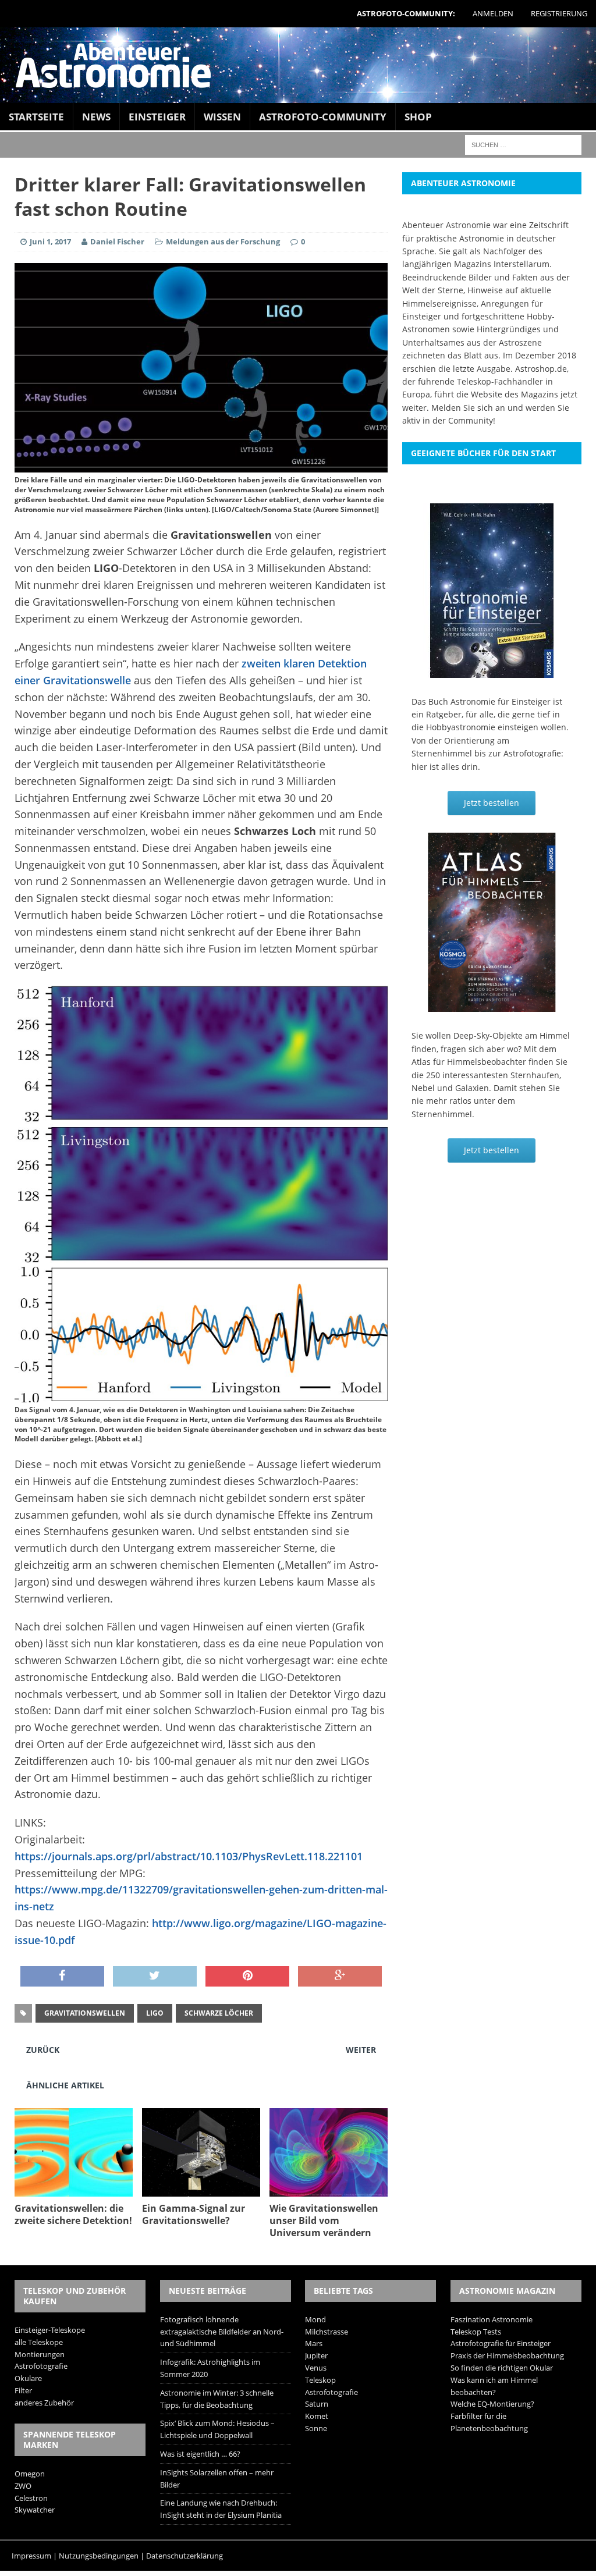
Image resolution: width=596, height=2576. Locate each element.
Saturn (317, 2404)
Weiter (361, 2050)
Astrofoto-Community (323, 117)
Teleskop (320, 2380)
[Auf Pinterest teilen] (247, 1977)
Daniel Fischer (117, 241)
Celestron (31, 2498)
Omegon (30, 2474)
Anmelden (493, 13)
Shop (418, 117)
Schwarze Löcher (219, 2013)
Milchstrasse (327, 2332)
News (96, 117)
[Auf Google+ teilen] (340, 1977)
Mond (315, 2319)
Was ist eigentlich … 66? (200, 2454)
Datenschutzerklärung (185, 2556)
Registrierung (559, 13)
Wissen (222, 117)
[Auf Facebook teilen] (62, 1977)
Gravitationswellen (85, 2013)
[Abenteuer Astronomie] (298, 65)
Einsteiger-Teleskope (50, 2330)
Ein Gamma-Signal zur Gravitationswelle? (194, 2214)
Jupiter (316, 2355)
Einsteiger (157, 117)
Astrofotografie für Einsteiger (501, 2343)
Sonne (316, 2428)
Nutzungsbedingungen (99, 2556)
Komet (317, 2416)
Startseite (36, 117)
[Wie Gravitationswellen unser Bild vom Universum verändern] (329, 2190)
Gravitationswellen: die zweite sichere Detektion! (73, 2214)
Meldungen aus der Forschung (223, 241)
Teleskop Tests (476, 2332)
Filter (23, 2390)
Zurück (43, 2050)
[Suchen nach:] (523, 144)
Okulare (28, 2378)
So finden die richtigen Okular (502, 2368)
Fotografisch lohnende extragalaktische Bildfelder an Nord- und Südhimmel (222, 2332)
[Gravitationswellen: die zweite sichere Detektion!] (74, 2190)
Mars (314, 2343)
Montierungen (40, 2354)
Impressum (31, 2556)
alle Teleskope (39, 2342)
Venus (316, 2368)
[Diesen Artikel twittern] (155, 1977)
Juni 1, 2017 (50, 241)
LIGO (155, 2013)
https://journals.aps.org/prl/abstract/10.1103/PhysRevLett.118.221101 (189, 1856)
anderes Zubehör (44, 2403)
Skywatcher (35, 2510)
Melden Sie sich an (468, 408)
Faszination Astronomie (492, 2319)
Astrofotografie (41, 2366)
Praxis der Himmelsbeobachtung (507, 2355)
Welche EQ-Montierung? (492, 2404)
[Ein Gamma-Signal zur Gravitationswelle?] (201, 2190)
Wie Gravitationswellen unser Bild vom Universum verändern (324, 2220)
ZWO (23, 2486)
